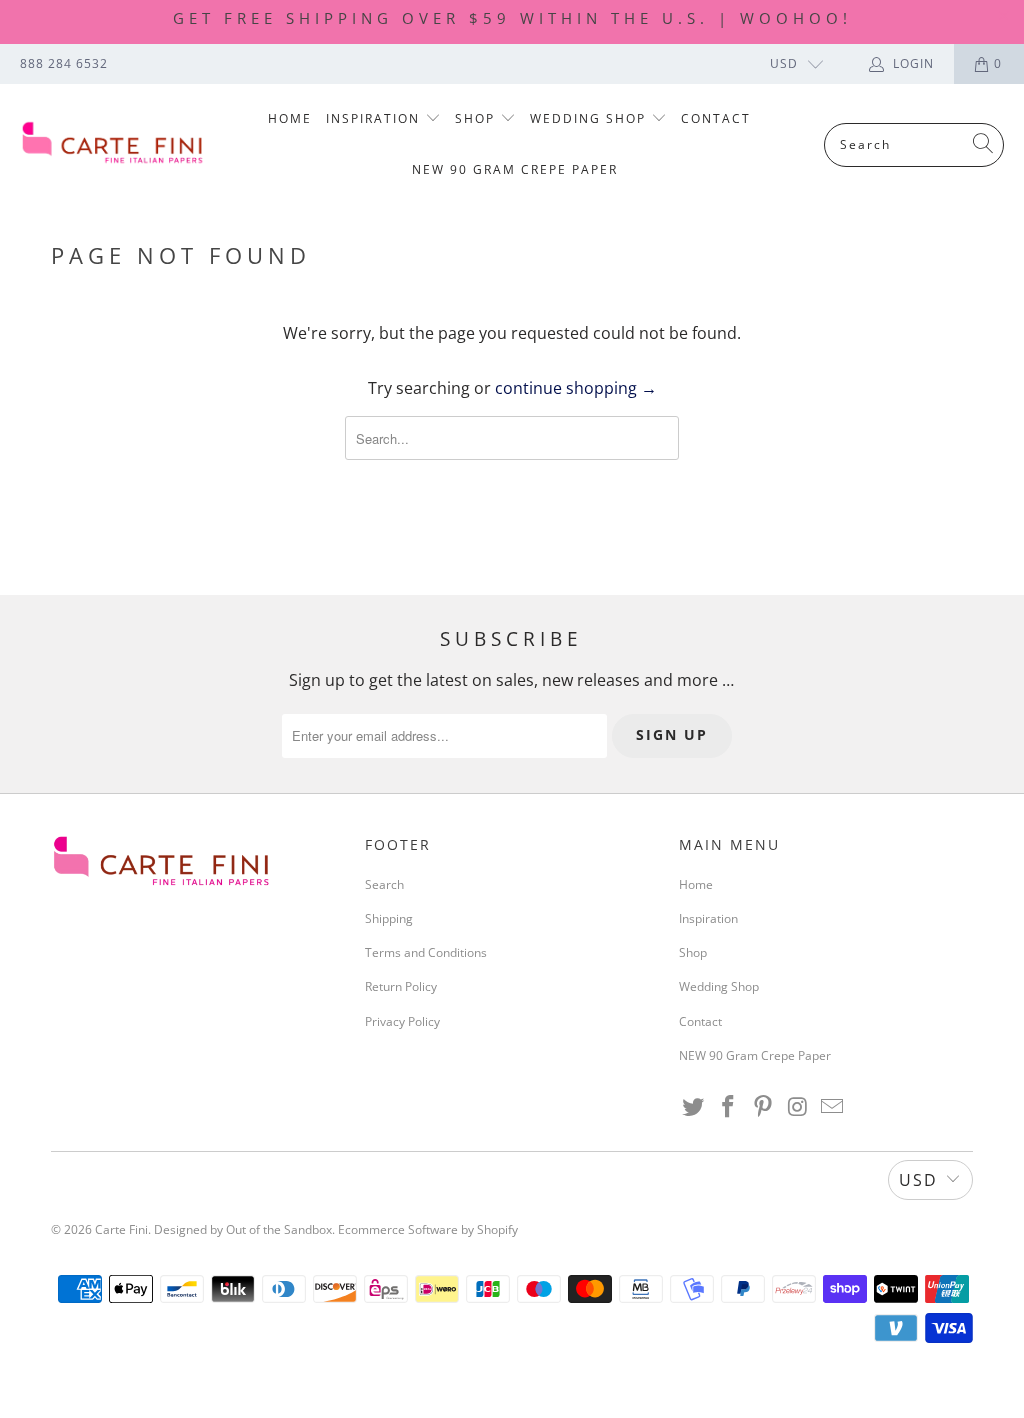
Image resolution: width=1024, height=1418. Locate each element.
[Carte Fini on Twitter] (694, 1107)
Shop (477, 118)
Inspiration (375, 118)
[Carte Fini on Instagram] (798, 1107)
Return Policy (401, 986)
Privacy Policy (402, 1021)
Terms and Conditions (426, 952)
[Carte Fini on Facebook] (729, 1107)
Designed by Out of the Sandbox (243, 1229)
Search (384, 884)
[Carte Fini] (112, 144)
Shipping (389, 918)
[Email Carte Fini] (833, 1107)
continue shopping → (576, 388)
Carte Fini (121, 1229)
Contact (716, 118)
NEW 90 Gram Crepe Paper (515, 169)
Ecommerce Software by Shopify (428, 1229)
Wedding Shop (590, 118)
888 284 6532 (64, 63)
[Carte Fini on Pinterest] (763, 1107)
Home (290, 118)
